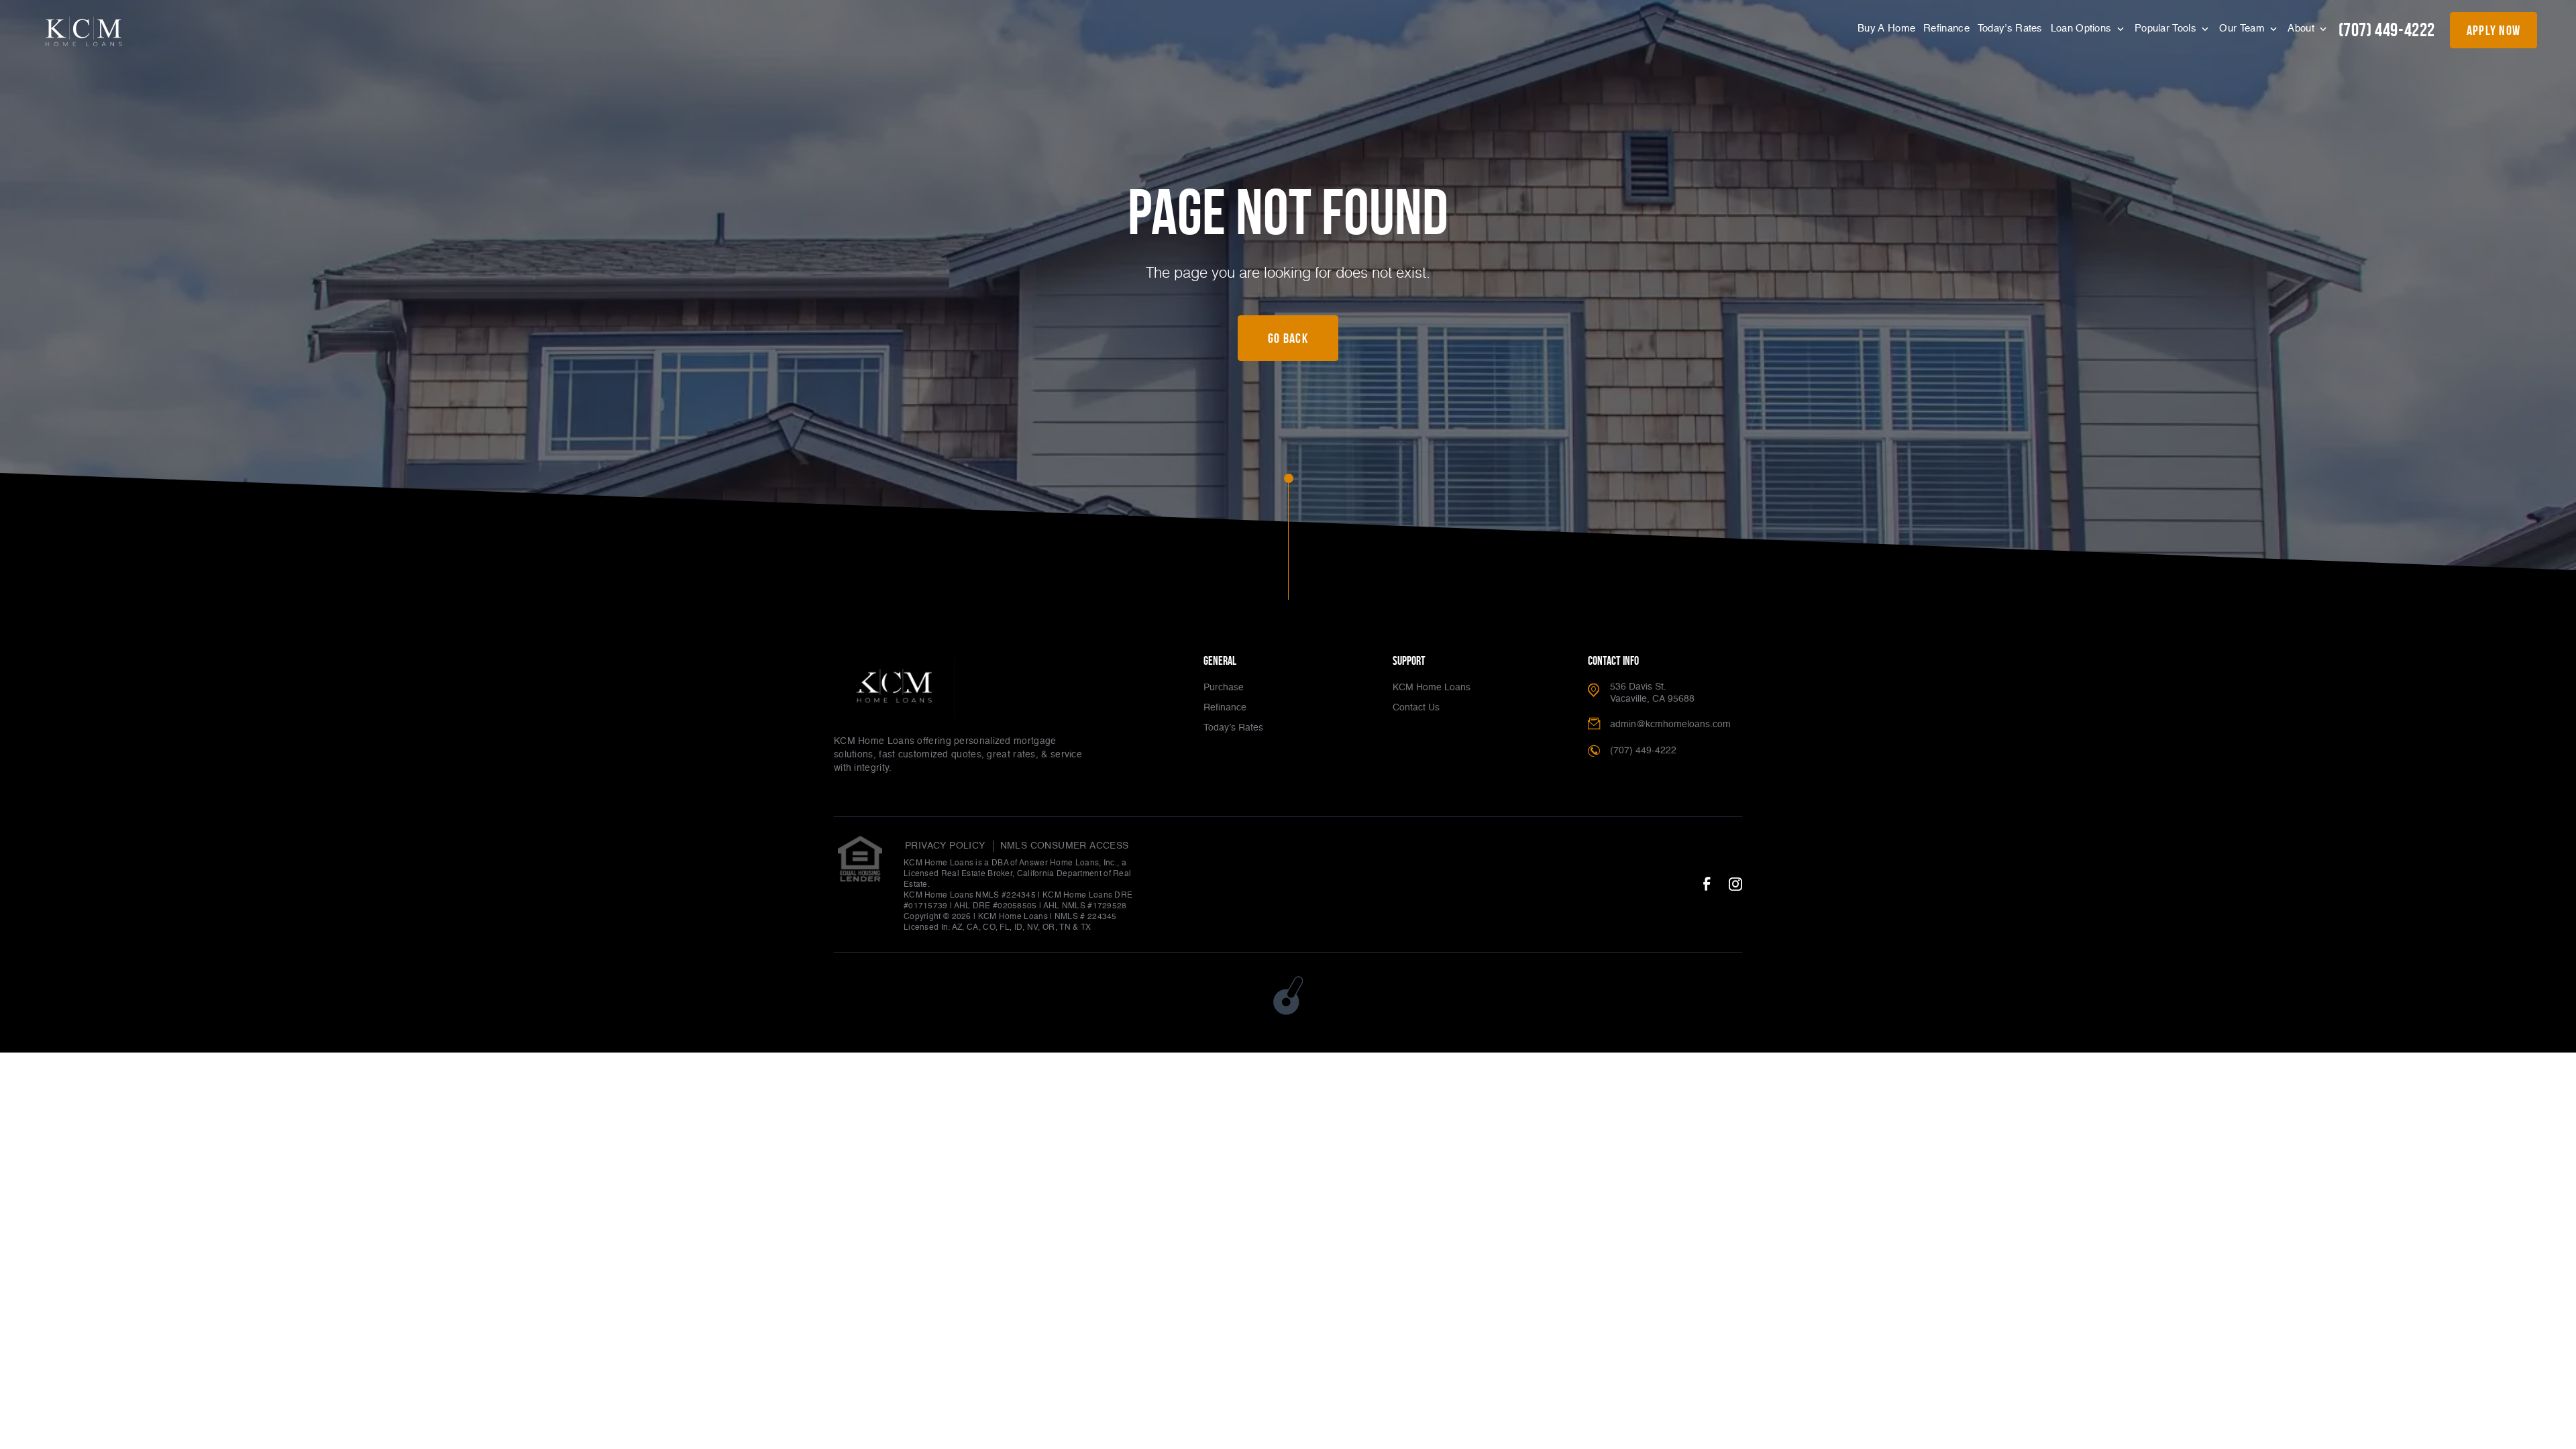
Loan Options (2083, 29)
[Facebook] (1707, 885)
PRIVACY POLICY (945, 846)
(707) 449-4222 (2387, 30)
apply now (2494, 30)
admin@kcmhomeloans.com (1670, 724)
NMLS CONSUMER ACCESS (1065, 846)
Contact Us (1416, 708)
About (2302, 29)
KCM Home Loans (1432, 688)
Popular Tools (2167, 29)
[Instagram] (1735, 885)
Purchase (1224, 688)
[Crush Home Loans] (84, 32)
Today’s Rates (2010, 29)
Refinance (1946, 29)
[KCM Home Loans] (894, 688)
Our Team (2243, 29)
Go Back (1288, 338)
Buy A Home (1886, 29)
